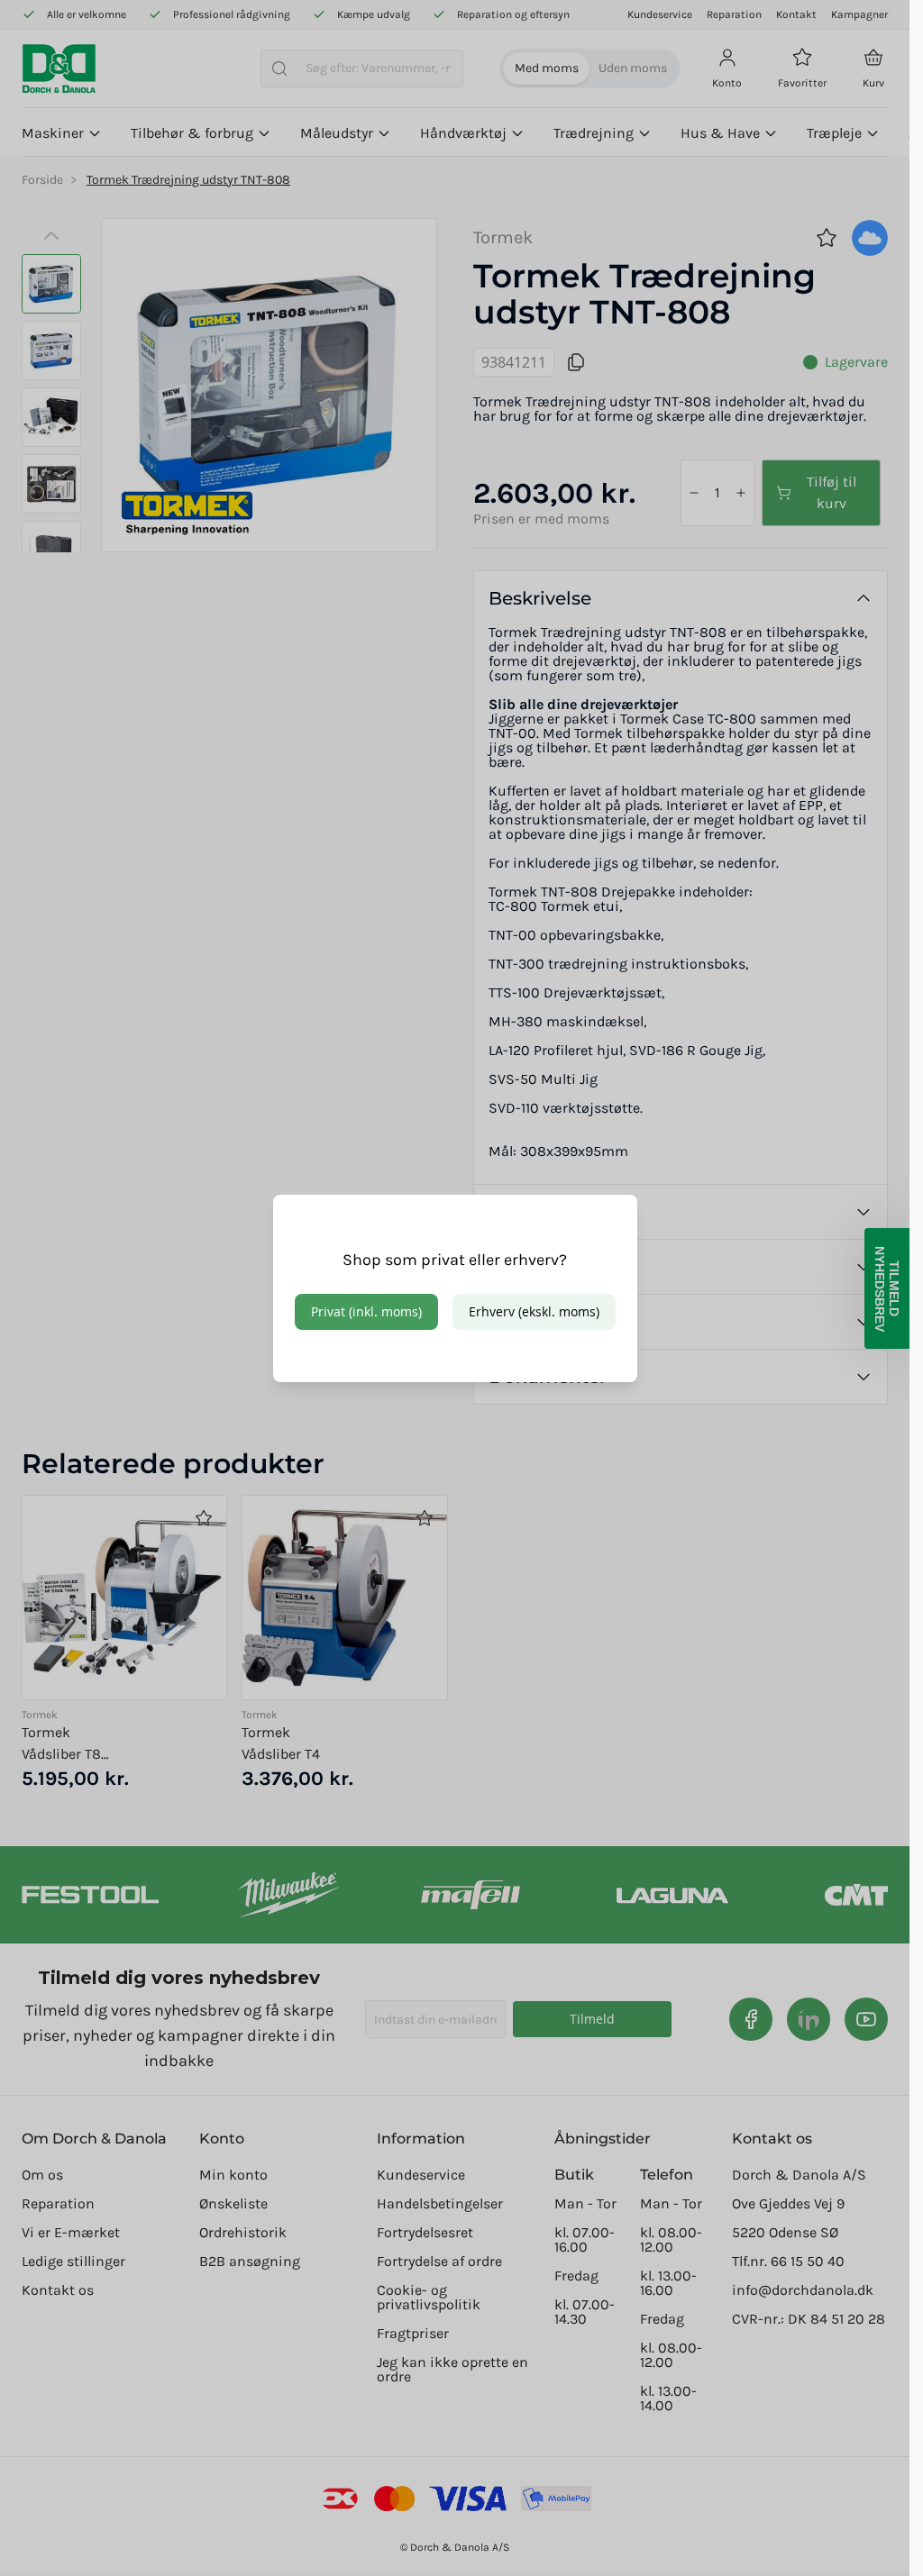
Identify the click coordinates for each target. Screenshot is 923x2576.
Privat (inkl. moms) (366, 1311)
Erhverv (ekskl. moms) (534, 1311)
